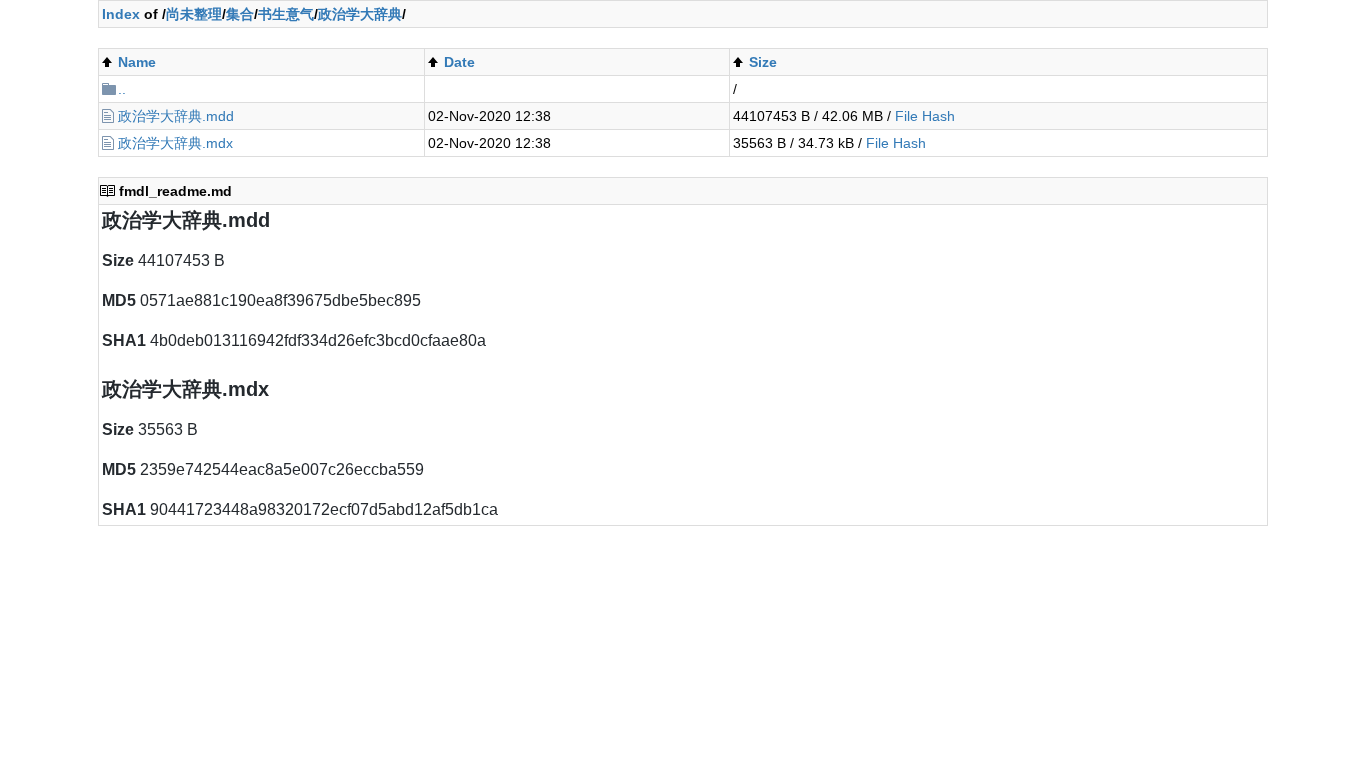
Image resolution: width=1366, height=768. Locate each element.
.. (122, 89)
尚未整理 (194, 14)
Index (121, 14)
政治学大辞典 (360, 14)
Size (763, 62)
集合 (240, 14)
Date (459, 62)
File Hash (925, 116)
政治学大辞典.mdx (175, 143)
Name (137, 62)
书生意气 (286, 14)
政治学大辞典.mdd (176, 116)
